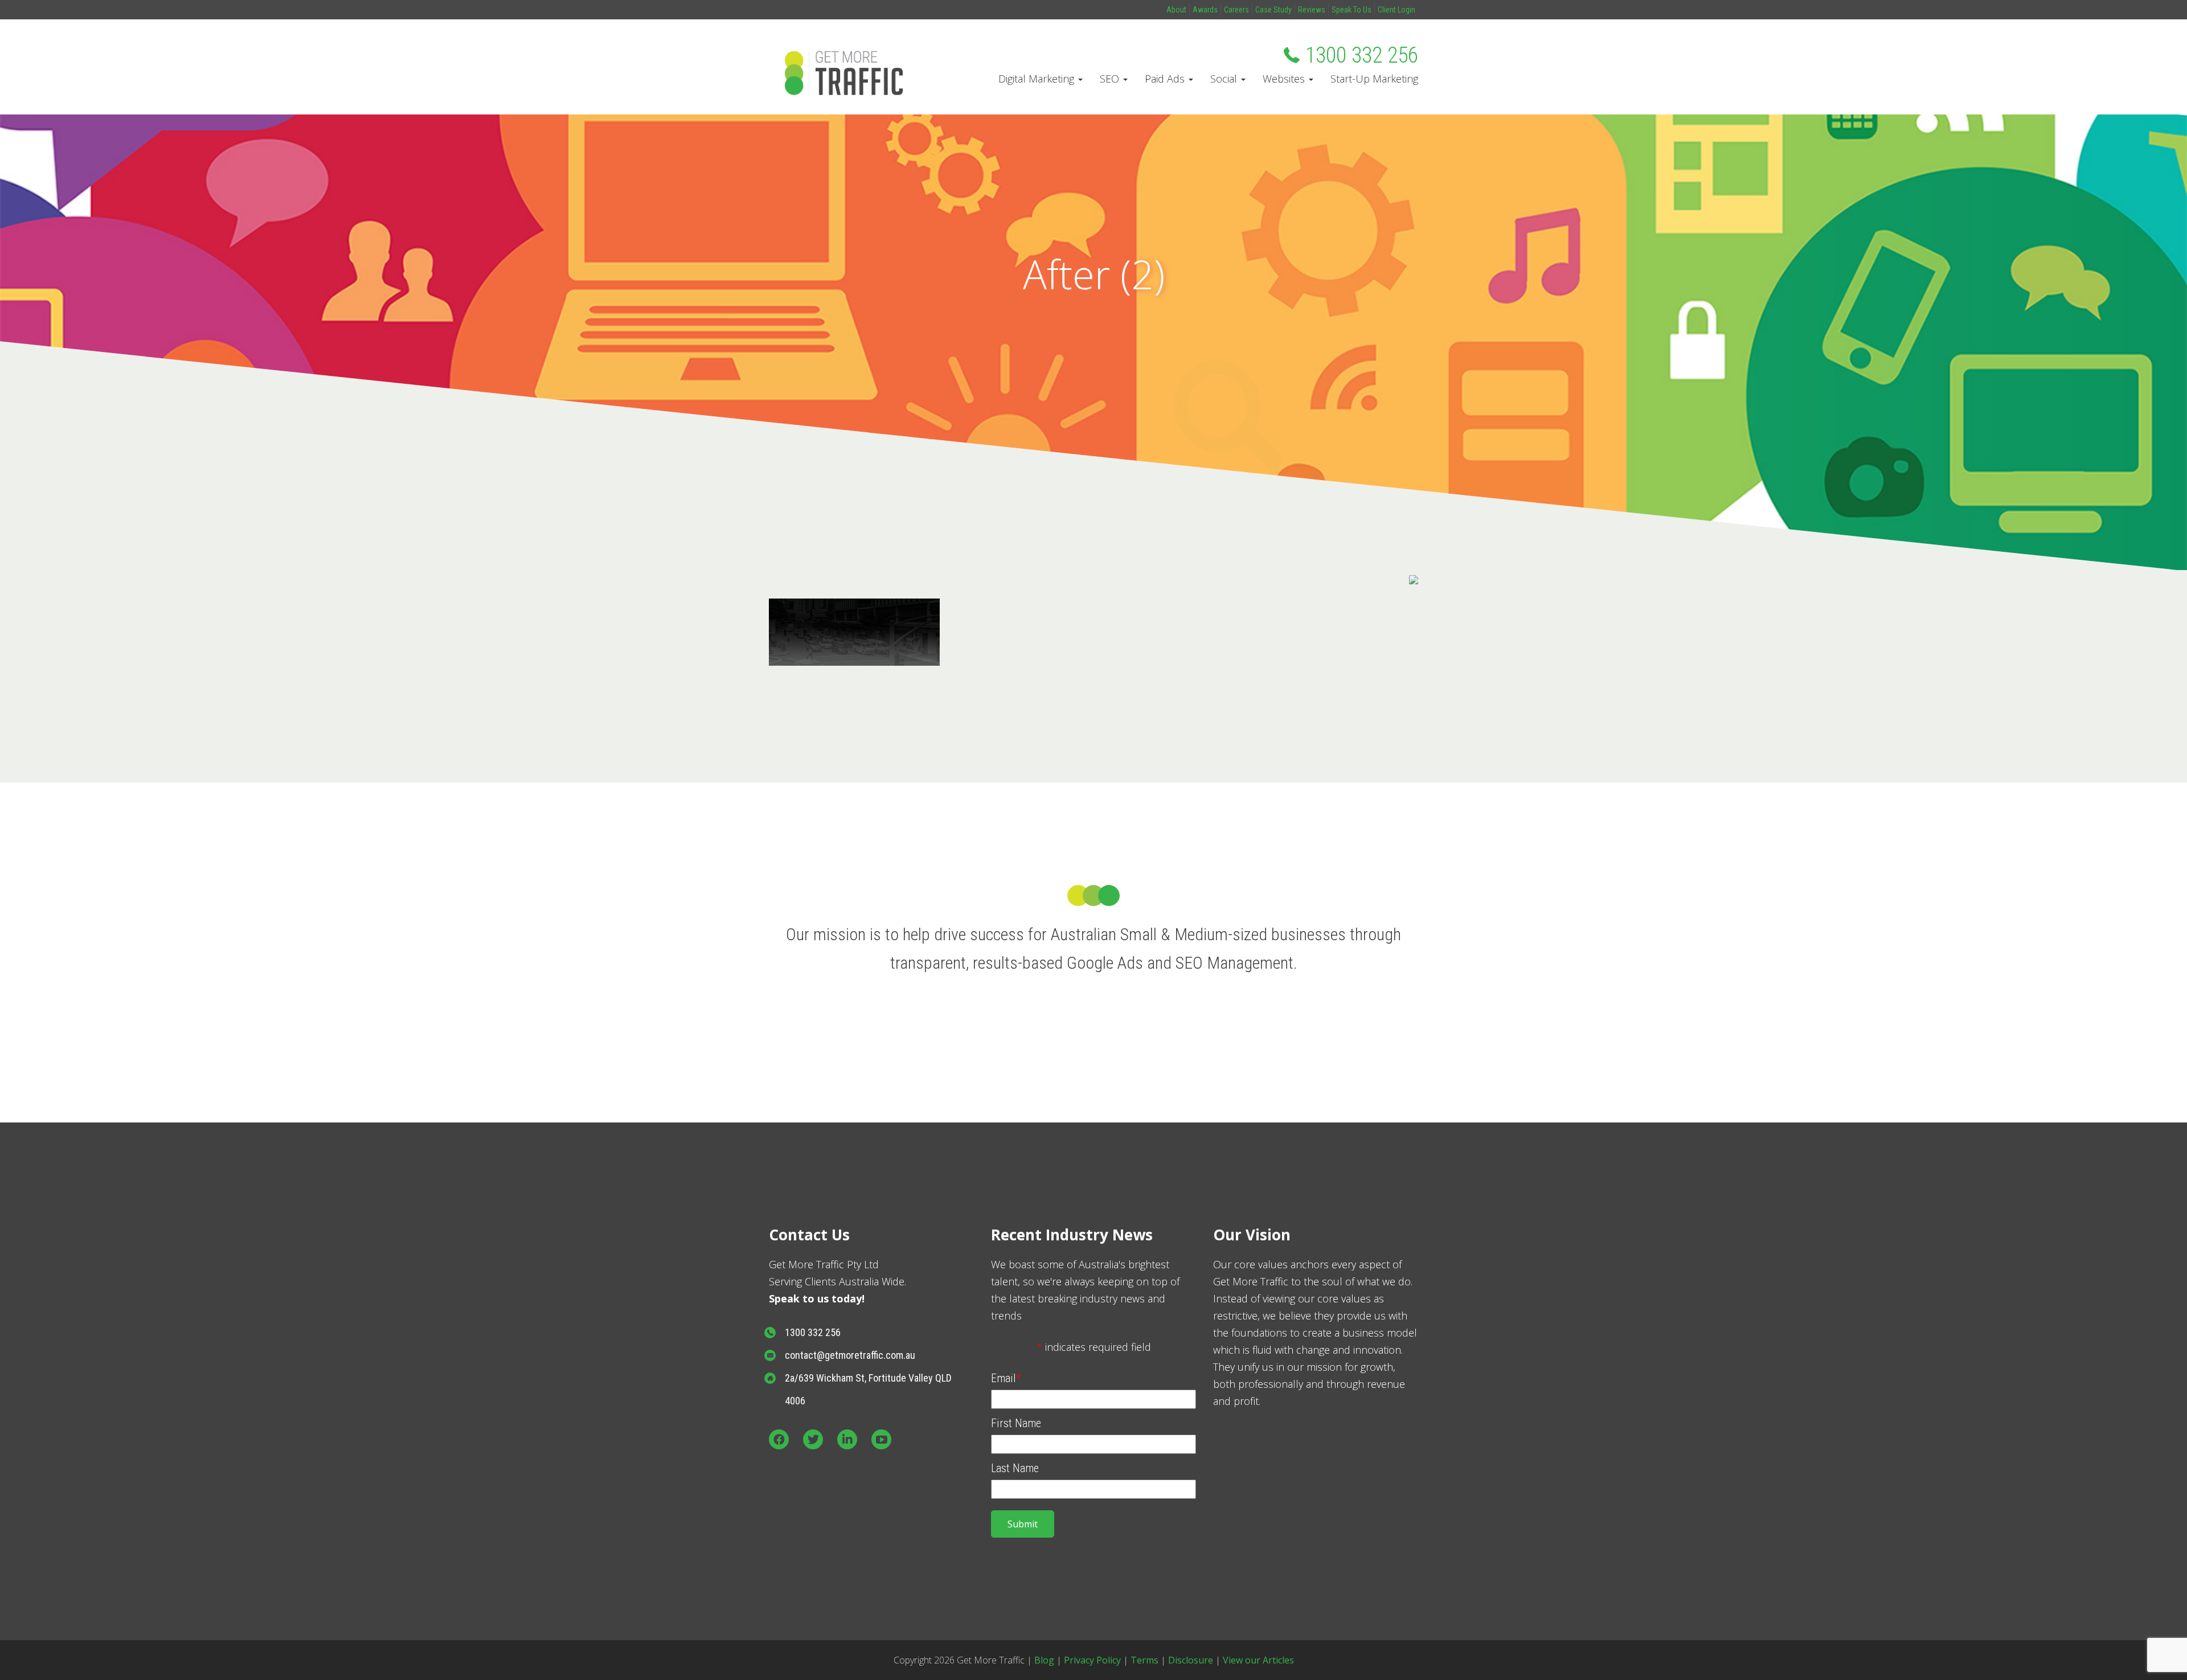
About (1176, 10)
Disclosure (1191, 1660)
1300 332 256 (1362, 55)
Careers (1236, 10)
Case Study (1273, 10)
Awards (1205, 10)
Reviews (1312, 10)
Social (1225, 79)
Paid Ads (1166, 79)
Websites (1285, 79)
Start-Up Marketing (1374, 79)
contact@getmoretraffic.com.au (850, 1355)
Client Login (1396, 10)
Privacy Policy (1092, 1660)
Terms (1144, 1660)
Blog (1044, 1660)
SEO (1111, 79)
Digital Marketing (1038, 79)
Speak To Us (1351, 10)
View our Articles (1258, 1660)
